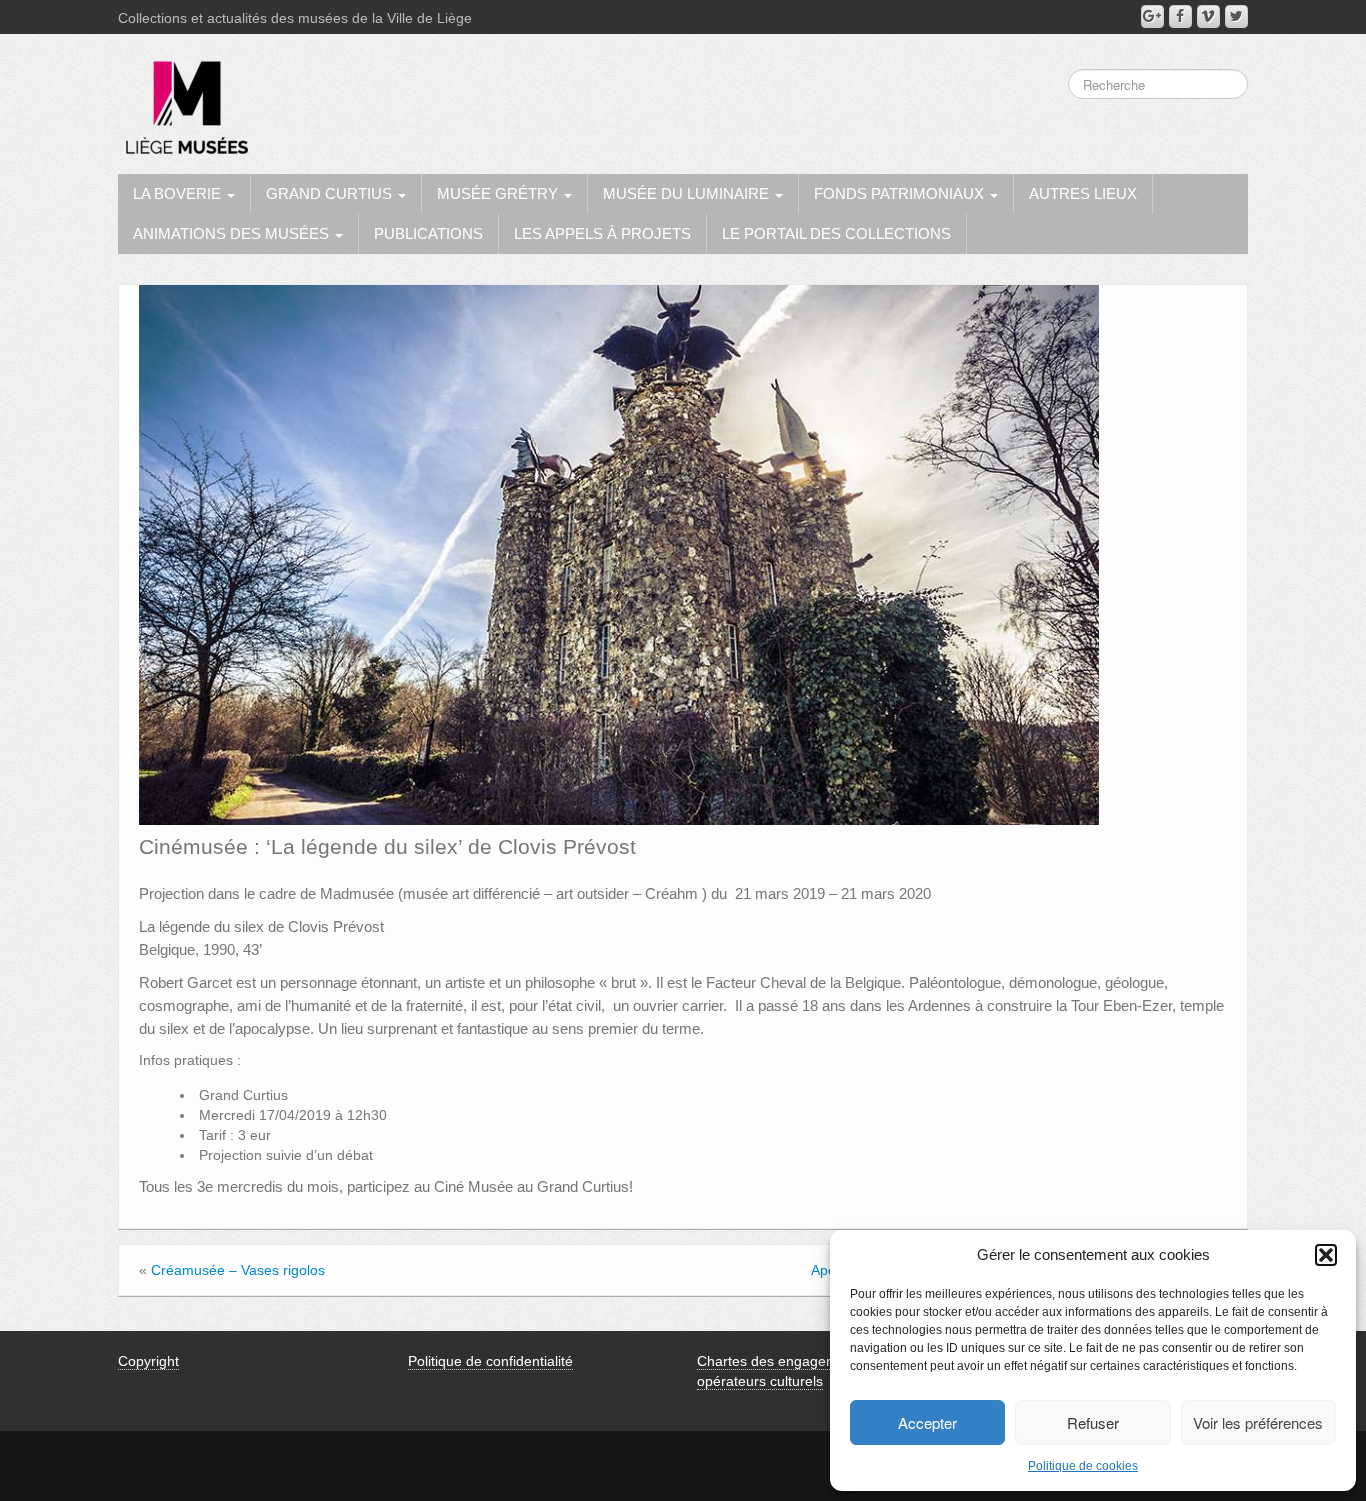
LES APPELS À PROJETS (602, 233)
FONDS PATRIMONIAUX (901, 193)
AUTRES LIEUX (1083, 193)
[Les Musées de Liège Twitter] (1236, 16)
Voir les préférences (1258, 1422)
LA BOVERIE (179, 193)
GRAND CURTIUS (331, 193)
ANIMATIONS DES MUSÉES (233, 233)
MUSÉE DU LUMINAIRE (688, 193)
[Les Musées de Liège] (183, 100)
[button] (1326, 1255)
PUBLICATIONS (428, 233)
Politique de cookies (1083, 1466)
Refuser (1093, 1422)
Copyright (148, 1361)
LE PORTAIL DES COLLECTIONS (836, 233)
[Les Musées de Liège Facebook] (1180, 16)
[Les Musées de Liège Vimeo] (1208, 16)
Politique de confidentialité (490, 1361)
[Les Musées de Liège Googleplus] (1152, 16)
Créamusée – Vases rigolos (238, 1270)
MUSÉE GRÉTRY (499, 193)
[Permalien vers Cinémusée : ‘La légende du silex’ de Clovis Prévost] (619, 554)
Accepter (927, 1422)
